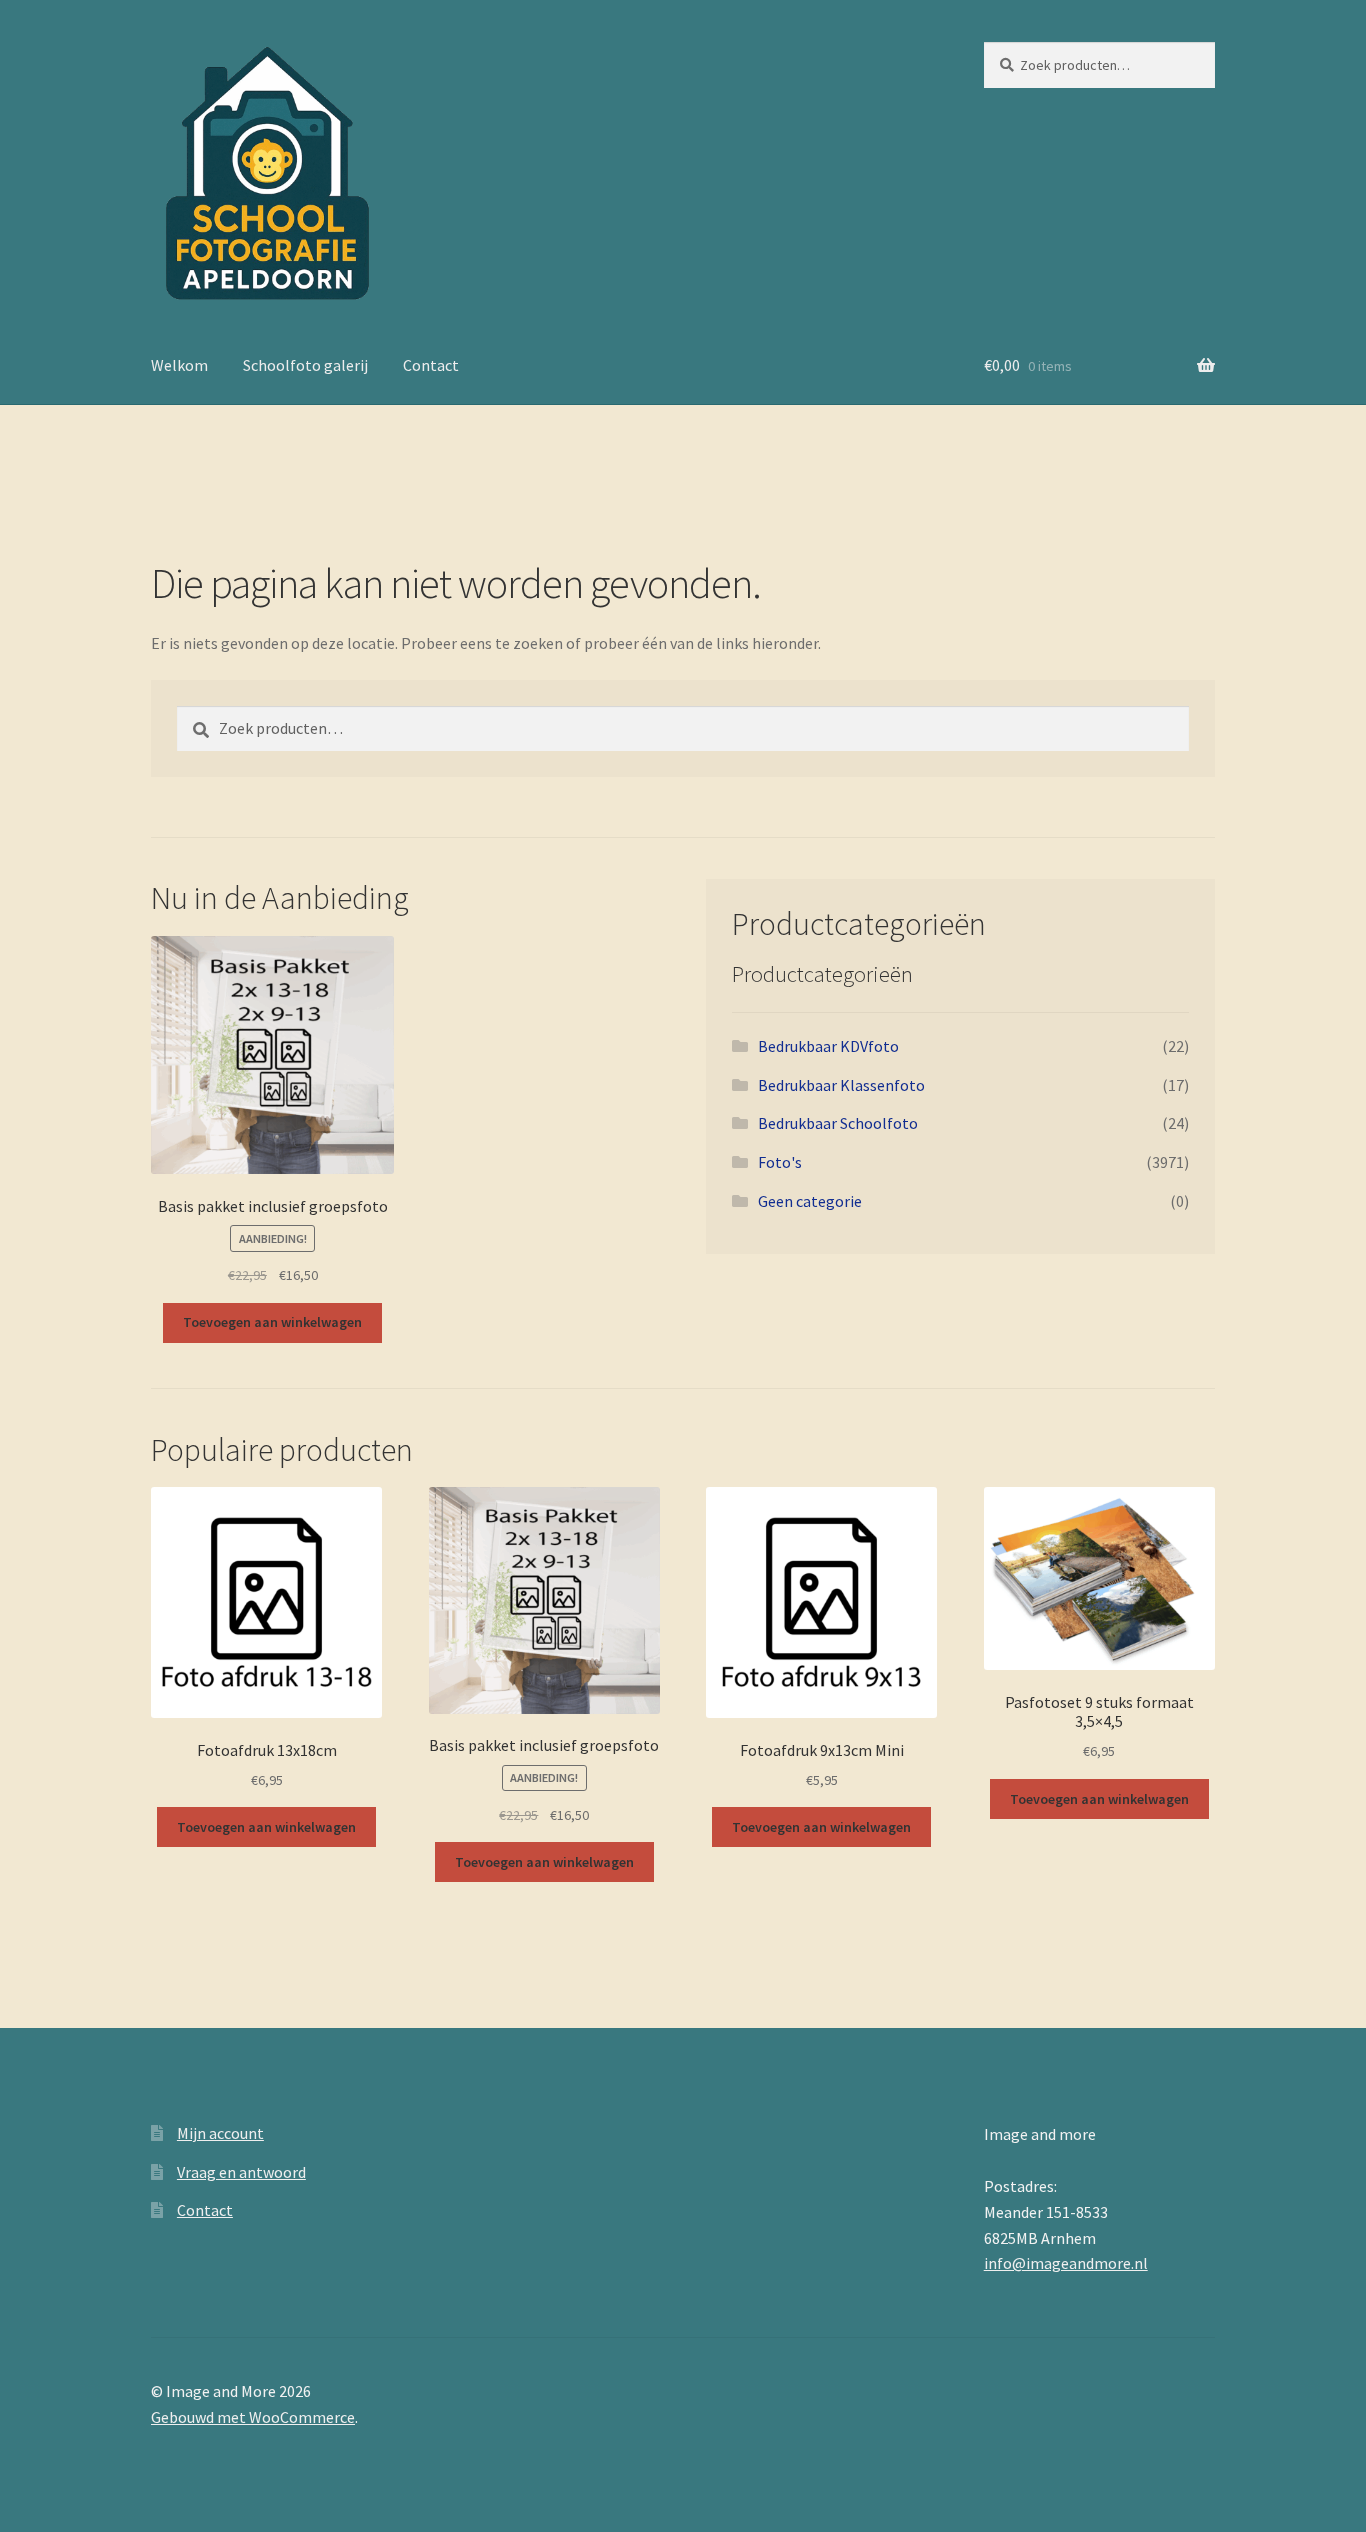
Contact (431, 365)
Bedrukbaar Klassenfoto (841, 1085)
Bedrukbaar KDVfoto (828, 1046)
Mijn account (220, 2133)
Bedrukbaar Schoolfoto (838, 1123)
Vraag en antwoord (241, 2172)
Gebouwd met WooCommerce (253, 2417)
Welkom (179, 365)
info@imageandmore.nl (1066, 2263)
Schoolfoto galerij (305, 365)
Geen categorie (810, 1201)
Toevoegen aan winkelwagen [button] (272, 1322)
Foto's (780, 1162)
